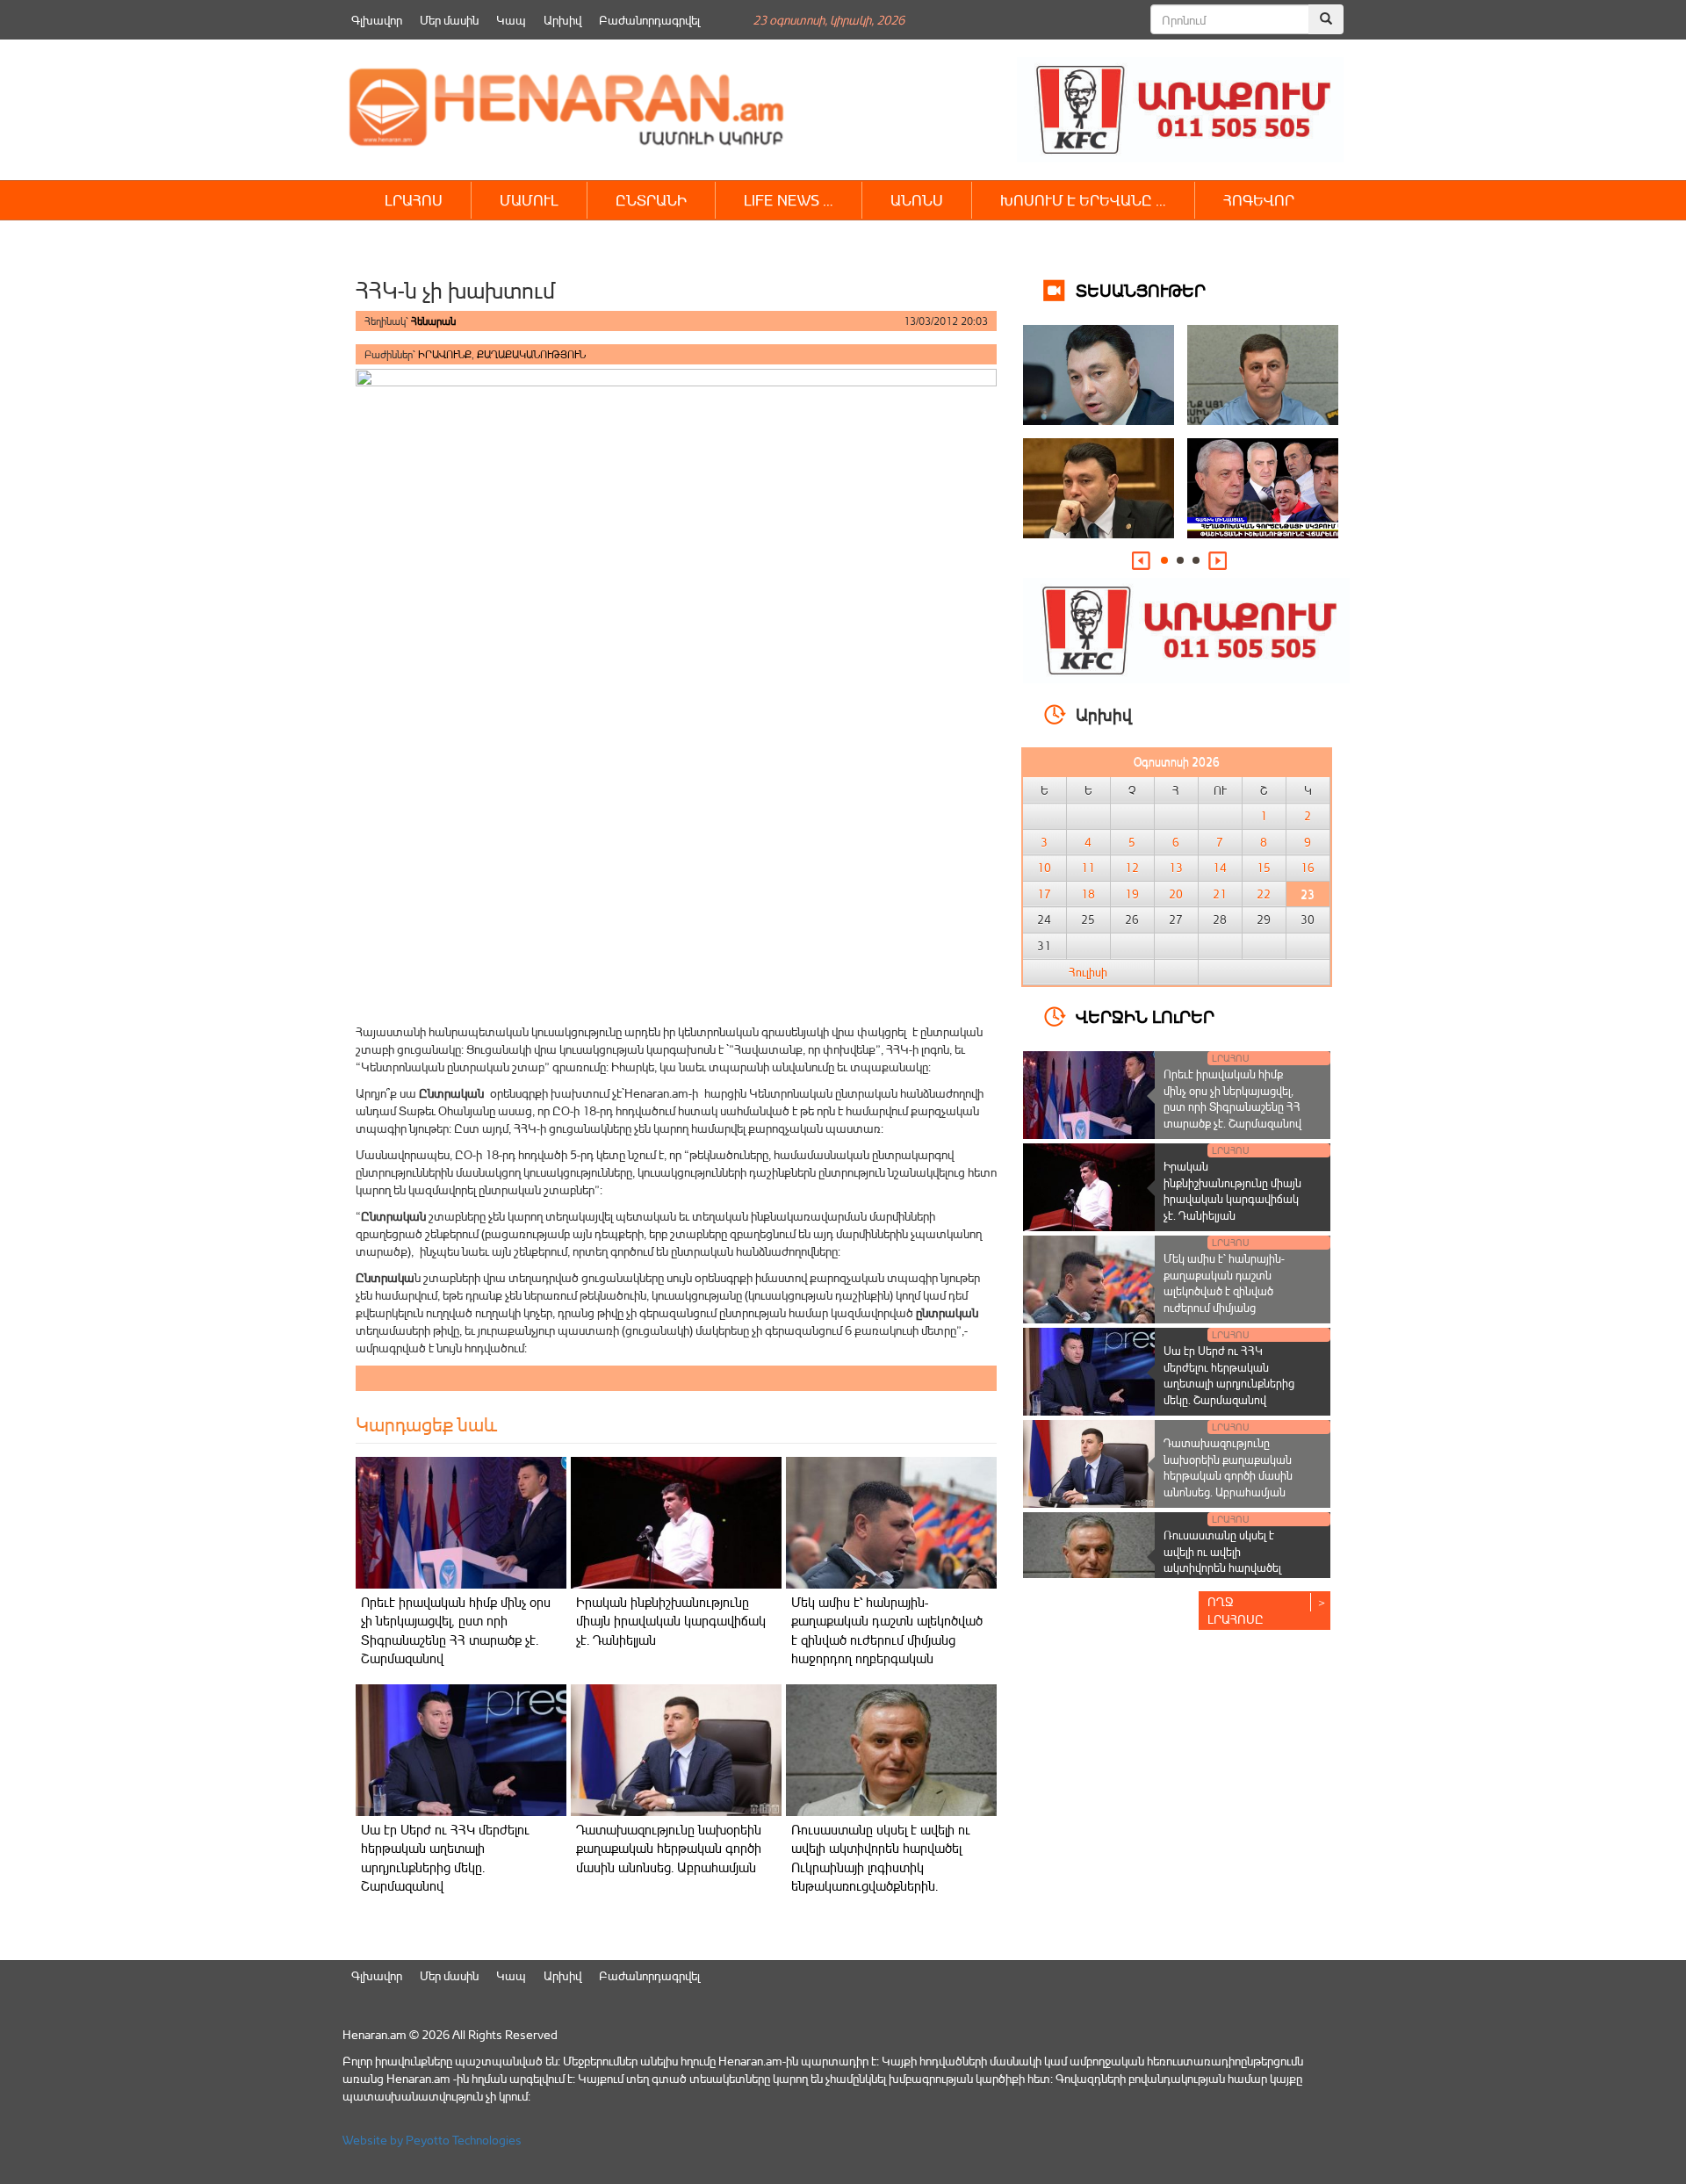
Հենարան (433, 321)
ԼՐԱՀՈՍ (414, 200)
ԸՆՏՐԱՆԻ (651, 200)
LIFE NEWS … (789, 200)
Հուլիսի (1088, 972)
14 (1220, 868)
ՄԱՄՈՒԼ (529, 200)
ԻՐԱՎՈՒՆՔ (445, 354)
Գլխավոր (377, 20)
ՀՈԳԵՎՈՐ (1259, 200)
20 (1176, 894)
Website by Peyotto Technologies (432, 2140)
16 (1308, 868)
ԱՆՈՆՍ (917, 200)
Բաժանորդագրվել (649, 20)
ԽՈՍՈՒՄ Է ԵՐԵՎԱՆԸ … (1083, 200)
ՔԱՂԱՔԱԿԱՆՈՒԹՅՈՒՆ (531, 354)
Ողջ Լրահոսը (1236, 1610)
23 (1308, 894)
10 (1044, 868)
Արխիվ (562, 20)
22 (1264, 894)
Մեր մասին (449, 20)
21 (1220, 894)
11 (1088, 868)
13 (1176, 868)
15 (1264, 868)
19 (1132, 894)
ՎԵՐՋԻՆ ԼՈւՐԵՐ (1145, 1016)
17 (1044, 894)
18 (1088, 894)
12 (1132, 868)
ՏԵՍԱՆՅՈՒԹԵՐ (1141, 289)
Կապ (511, 20)
